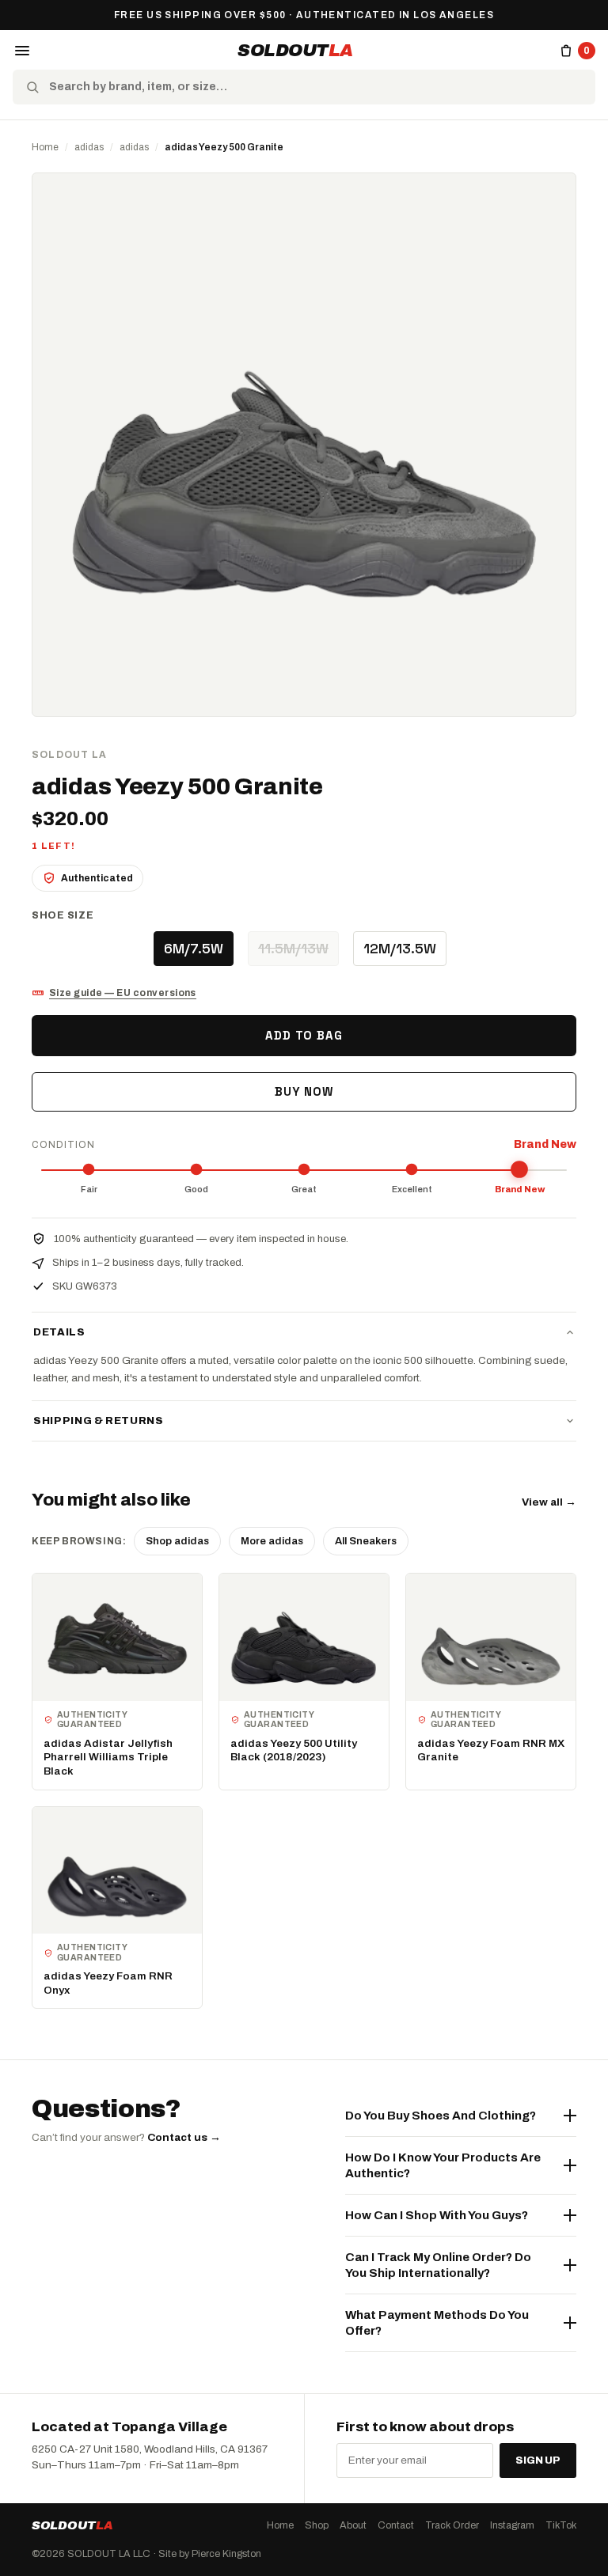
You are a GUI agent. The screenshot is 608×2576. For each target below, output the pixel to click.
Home (45, 147)
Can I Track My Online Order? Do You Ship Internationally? (438, 2265)
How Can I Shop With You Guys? (437, 2215)
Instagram (512, 2525)
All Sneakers (366, 1541)
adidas (89, 147)
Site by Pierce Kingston (210, 2554)
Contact (396, 2525)
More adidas (272, 1541)
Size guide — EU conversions (123, 993)
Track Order (452, 2525)
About (353, 2525)
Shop (317, 2525)
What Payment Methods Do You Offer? (437, 2323)
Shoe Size (63, 915)
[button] (22, 51)
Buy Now (304, 1091)
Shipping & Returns (99, 1421)
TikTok (561, 2525)
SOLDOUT (295, 51)
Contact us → (184, 2137)
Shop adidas (177, 1541)
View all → (549, 1502)
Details (59, 1332)
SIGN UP (538, 2460)
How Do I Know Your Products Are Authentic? (443, 2165)
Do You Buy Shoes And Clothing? (441, 2116)
